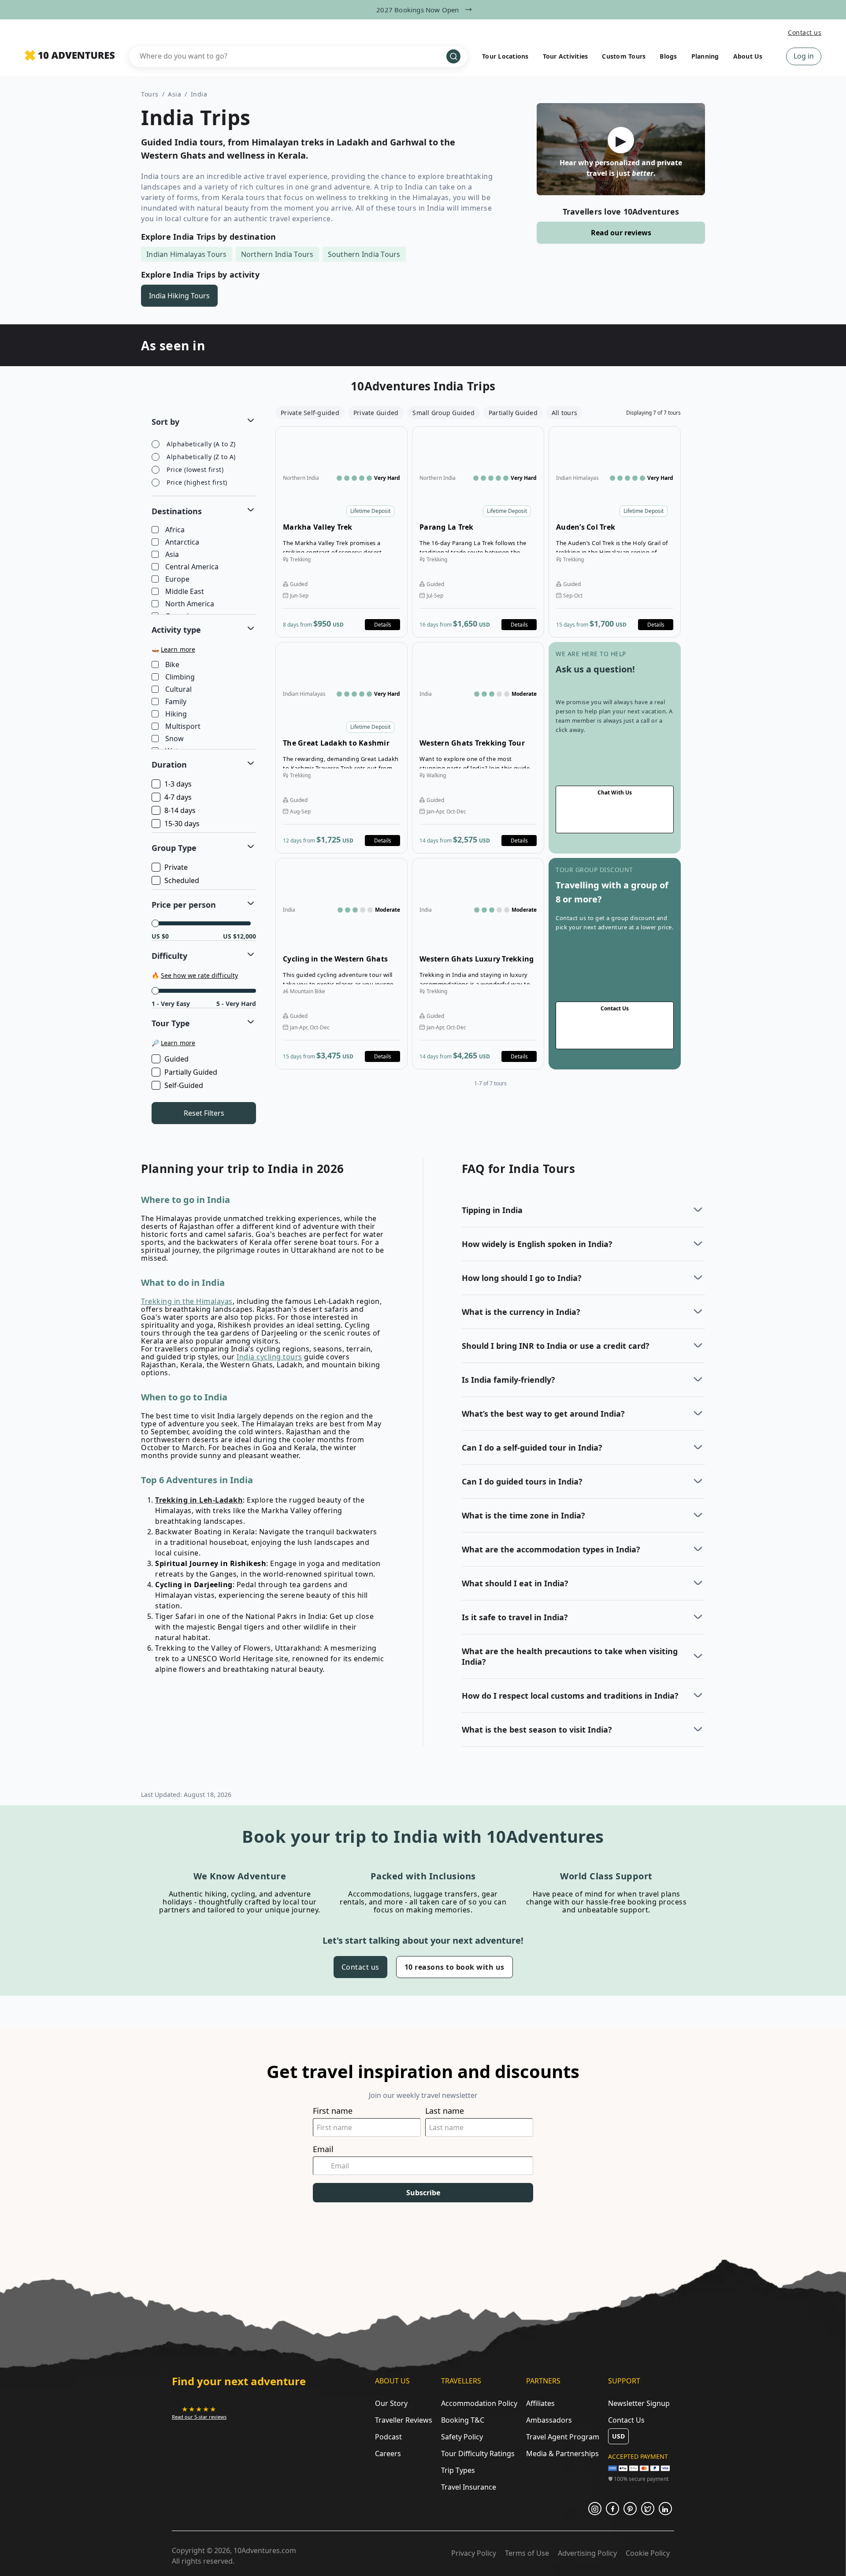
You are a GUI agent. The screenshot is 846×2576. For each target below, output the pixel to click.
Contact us (805, 32)
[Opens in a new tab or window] (595, 2509)
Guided (176, 1059)
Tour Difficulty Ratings (478, 2454)
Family (176, 702)
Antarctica (182, 542)
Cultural (178, 690)
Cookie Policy (648, 2553)
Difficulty (169, 956)
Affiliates (540, 2403)
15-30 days (182, 824)
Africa (175, 530)
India (199, 94)
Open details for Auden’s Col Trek (615, 532)
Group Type (174, 848)
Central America (192, 567)
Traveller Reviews (404, 2420)
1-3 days (178, 784)
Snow (174, 739)
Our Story (391, 2403)
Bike (172, 665)
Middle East (185, 592)
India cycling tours (269, 1357)
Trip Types (458, 2470)
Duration (169, 765)
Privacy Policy (474, 2553)
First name (333, 2111)
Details (383, 625)
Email (323, 2149)
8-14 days (180, 810)
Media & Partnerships (562, 2454)
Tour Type (171, 1023)
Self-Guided (184, 1085)
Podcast (388, 2437)
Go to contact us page (615, 748)
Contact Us (626, 2420)
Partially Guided (191, 1072)
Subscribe (423, 2193)
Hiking (176, 714)
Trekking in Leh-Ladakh (199, 1500)
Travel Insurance (469, 2487)
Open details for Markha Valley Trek (341, 532)
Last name (445, 2111)
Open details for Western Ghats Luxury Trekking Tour (478, 964)
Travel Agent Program (563, 2437)
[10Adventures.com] (70, 56)
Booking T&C (463, 2420)
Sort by (165, 422)
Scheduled (182, 880)
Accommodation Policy (479, 2403)
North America (190, 604)
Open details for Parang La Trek (478, 532)
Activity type (176, 630)
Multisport (183, 727)
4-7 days (178, 797)
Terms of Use (527, 2553)
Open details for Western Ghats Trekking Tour (478, 748)
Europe (177, 579)
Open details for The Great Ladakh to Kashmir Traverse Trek (341, 748)
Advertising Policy (587, 2553)
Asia (174, 94)
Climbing (180, 677)
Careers (388, 2454)
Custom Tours (624, 56)
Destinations (177, 511)
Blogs (668, 56)
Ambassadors (549, 2420)
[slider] (155, 923)
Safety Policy (462, 2437)
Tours (150, 94)
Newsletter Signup (639, 2403)
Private (176, 867)
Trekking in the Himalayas (187, 1301)
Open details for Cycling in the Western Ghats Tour (341, 964)
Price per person (184, 905)
